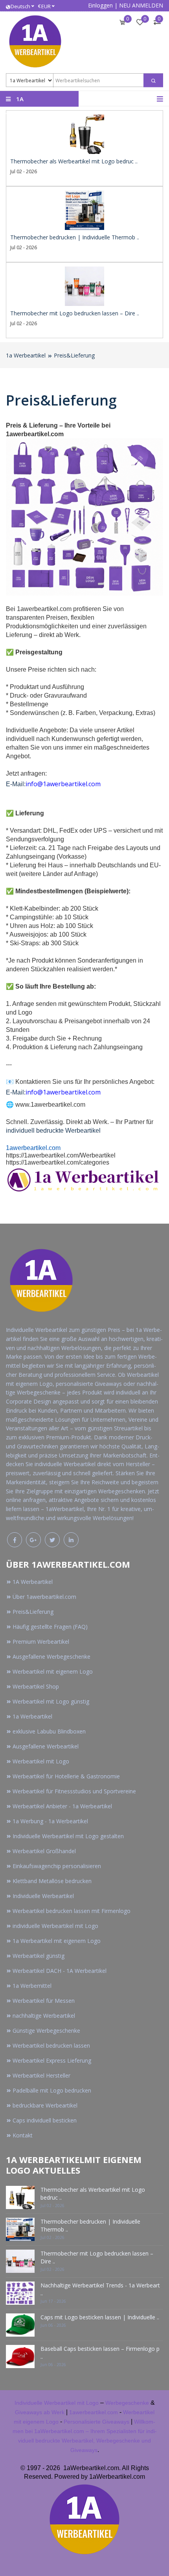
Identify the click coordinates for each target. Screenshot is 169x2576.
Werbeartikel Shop (36, 1686)
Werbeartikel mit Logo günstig (51, 1701)
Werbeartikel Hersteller (41, 2075)
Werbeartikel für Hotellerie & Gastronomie (66, 1776)
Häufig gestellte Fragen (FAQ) (50, 1627)
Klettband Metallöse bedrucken (52, 1881)
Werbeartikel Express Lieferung (52, 2060)
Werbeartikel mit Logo (41, 1761)
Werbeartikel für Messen (44, 2001)
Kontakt (23, 2135)
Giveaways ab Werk (40, 2412)
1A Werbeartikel (33, 1582)
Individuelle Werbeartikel (43, 1896)
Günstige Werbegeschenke (46, 2031)
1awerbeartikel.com (33, 1148)
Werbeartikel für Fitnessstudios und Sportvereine (74, 1791)
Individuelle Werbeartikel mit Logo (57, 2403)
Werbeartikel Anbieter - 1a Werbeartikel (62, 1806)
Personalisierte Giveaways (96, 2422)
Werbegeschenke (127, 2403)
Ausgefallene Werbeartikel (46, 1746)
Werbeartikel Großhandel (44, 1851)
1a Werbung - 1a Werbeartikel (50, 1821)
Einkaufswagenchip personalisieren (57, 1866)
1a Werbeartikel (26, 355)
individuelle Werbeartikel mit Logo (55, 1926)
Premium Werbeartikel (41, 1642)
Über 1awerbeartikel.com (44, 1597)
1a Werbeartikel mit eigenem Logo (57, 1941)
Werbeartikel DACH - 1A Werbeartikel (60, 1971)
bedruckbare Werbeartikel (45, 2105)
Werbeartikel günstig (39, 1956)
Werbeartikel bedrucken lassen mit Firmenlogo (72, 1911)
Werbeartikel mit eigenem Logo (53, 1671)
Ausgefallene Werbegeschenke (51, 1657)
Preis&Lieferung (74, 355)
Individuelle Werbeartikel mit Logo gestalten (68, 1836)
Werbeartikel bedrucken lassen (51, 2045)
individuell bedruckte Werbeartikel (53, 1131)
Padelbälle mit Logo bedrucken (52, 2090)
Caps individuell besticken (45, 2120)
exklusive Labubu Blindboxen (49, 1731)
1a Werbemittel (32, 1986)
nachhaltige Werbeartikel (44, 2016)
